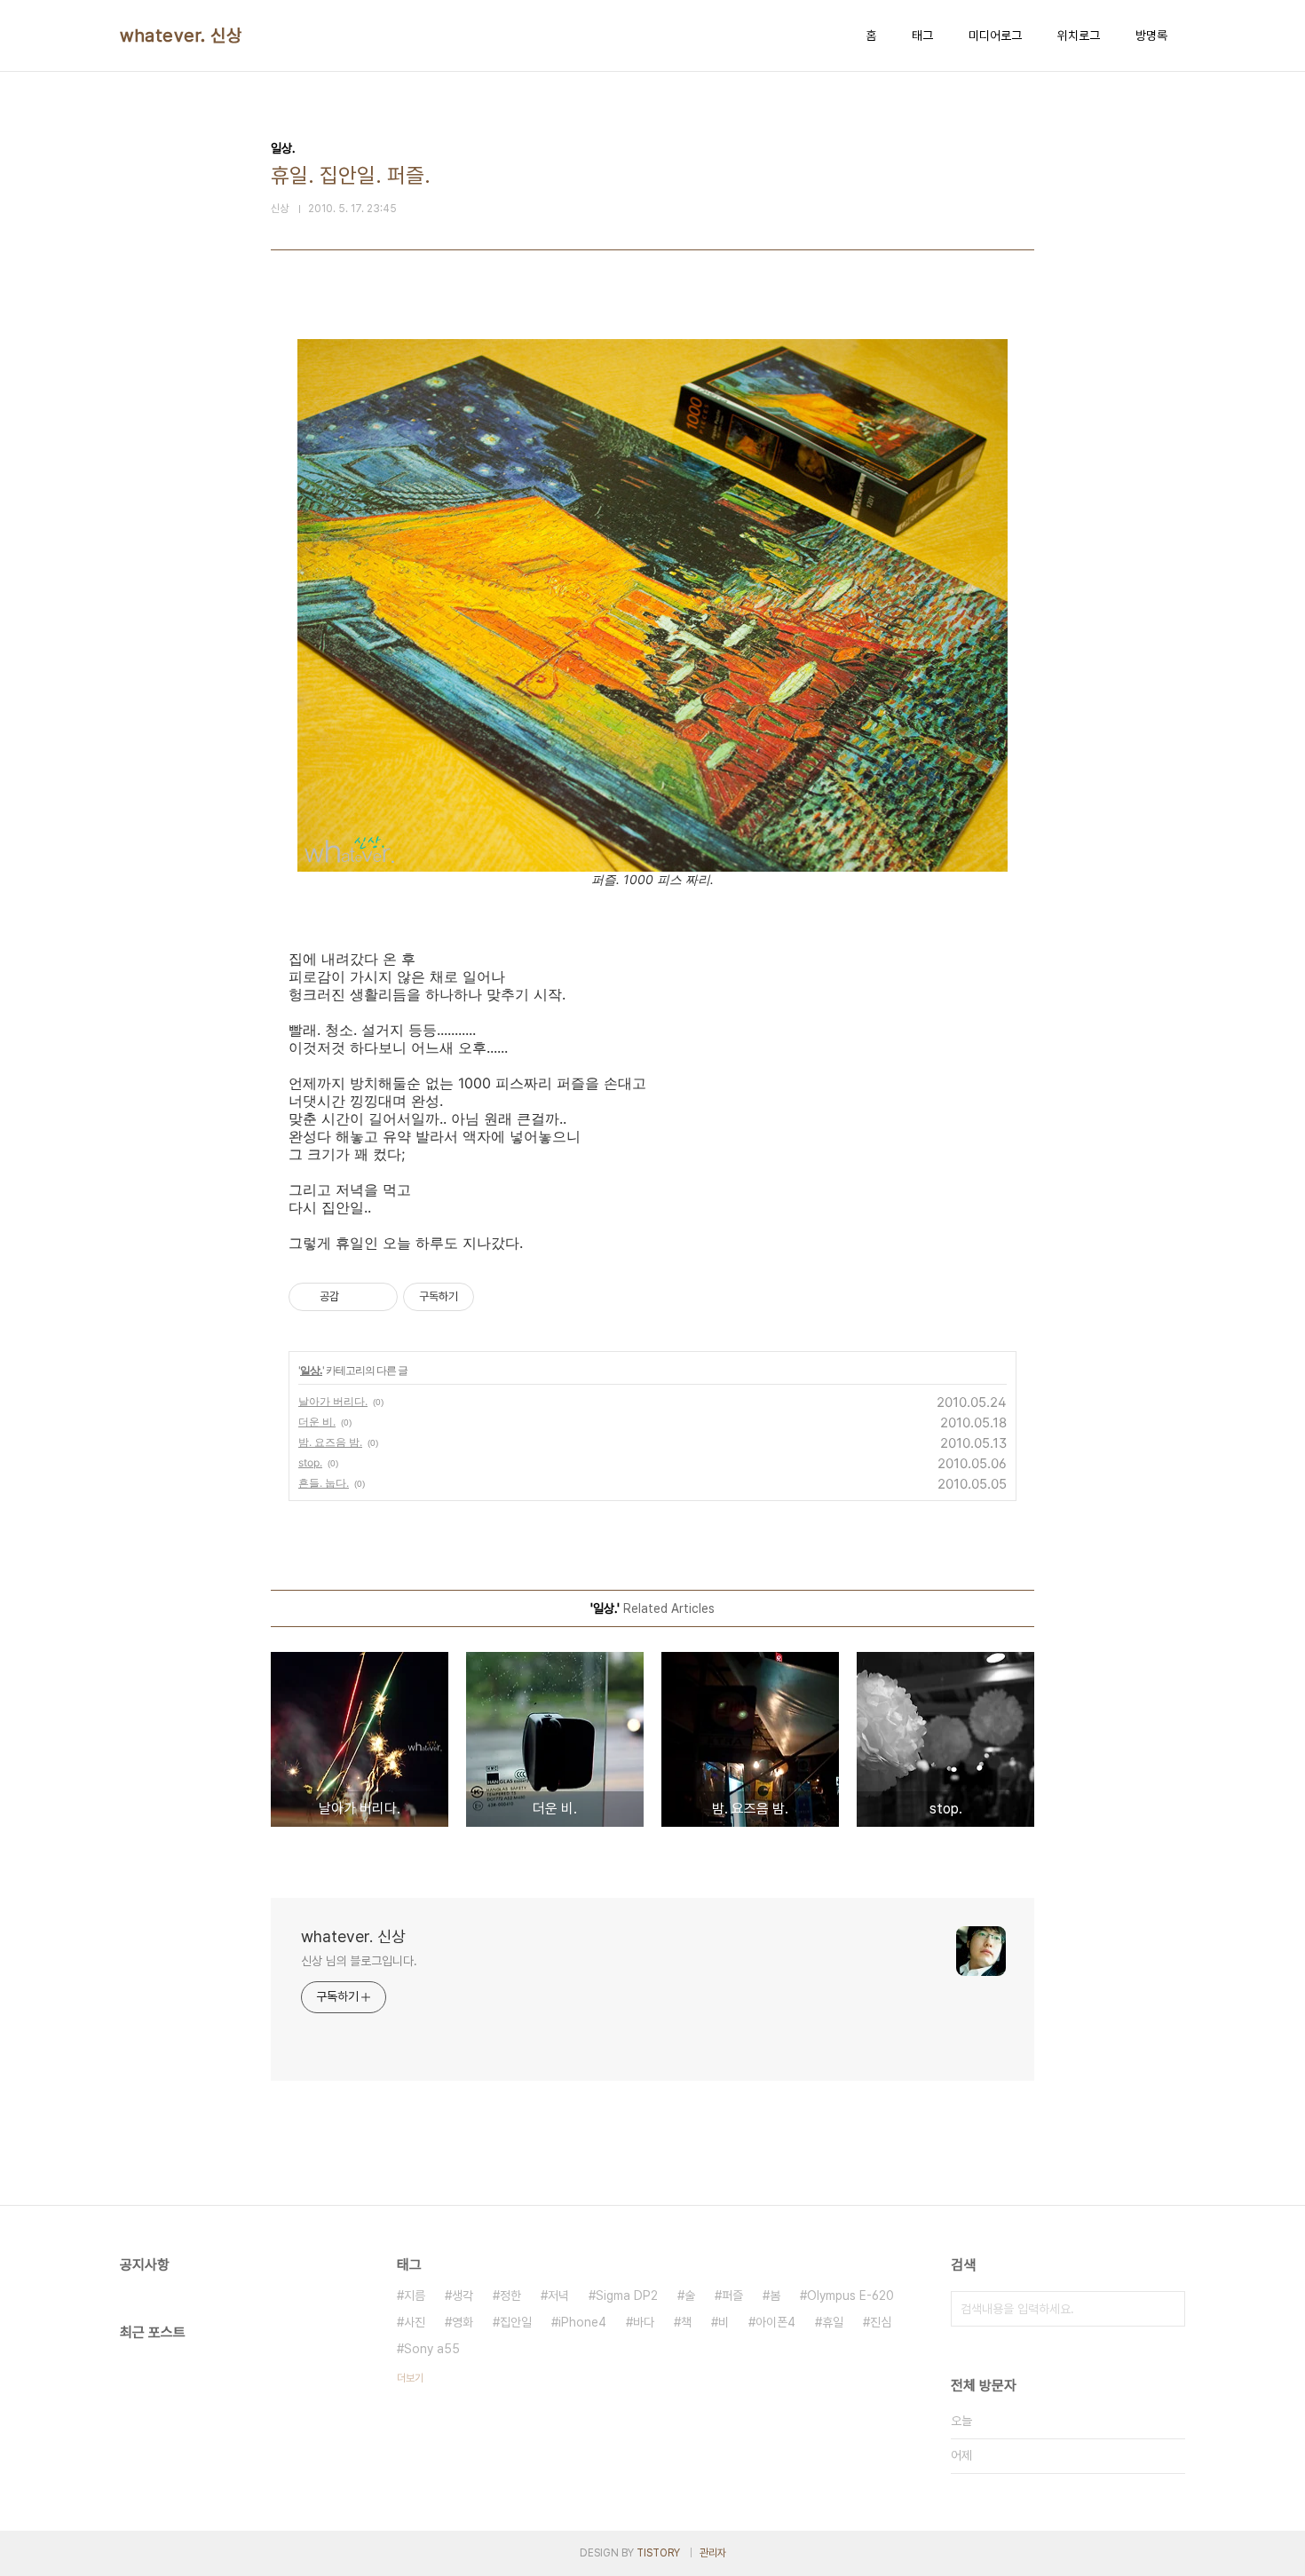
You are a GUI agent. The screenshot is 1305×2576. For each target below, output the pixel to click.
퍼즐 (732, 2295)
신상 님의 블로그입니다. (359, 1961)
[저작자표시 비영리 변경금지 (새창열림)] (498, 1297)
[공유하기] (356, 1297)
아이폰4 (775, 2322)
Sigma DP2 (627, 2295)
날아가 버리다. (333, 1401)
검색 (1167, 2309)
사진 (415, 2322)
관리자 (713, 2553)
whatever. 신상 (181, 36)
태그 (922, 36)
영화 (463, 2322)
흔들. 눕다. (324, 1483)
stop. (310, 1462)
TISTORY (658, 2553)
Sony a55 (432, 2349)
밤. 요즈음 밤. (330, 1442)
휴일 (833, 2322)
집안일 (516, 2322)
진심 (881, 2322)
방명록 (1151, 36)
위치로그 (1079, 36)
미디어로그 (995, 36)
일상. (311, 1370)
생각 (463, 2295)
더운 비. (317, 1422)
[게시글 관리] (378, 1297)
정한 (510, 2295)
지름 (415, 2295)
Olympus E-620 (850, 2295)
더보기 (410, 2378)
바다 (644, 2322)
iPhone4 (582, 2322)
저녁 (558, 2295)
